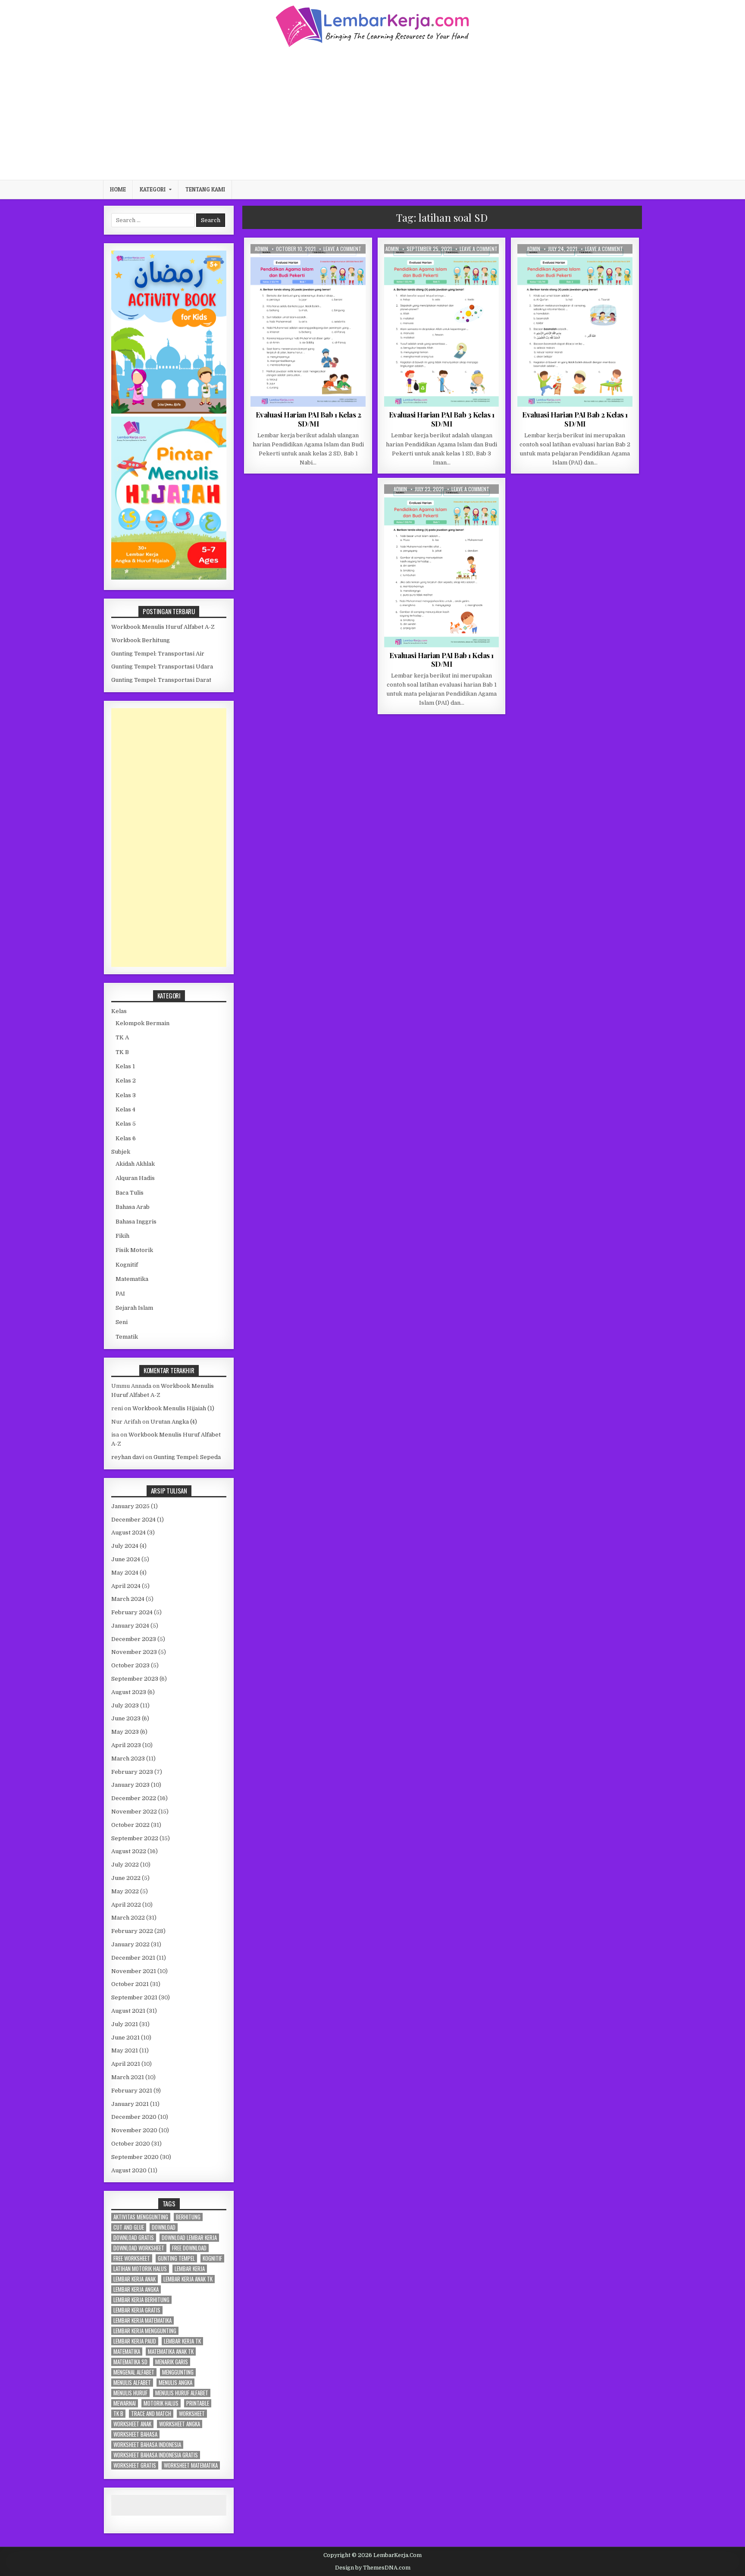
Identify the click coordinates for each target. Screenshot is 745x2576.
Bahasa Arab (133, 1207)
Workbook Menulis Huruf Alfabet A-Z (163, 627)
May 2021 (125, 2050)
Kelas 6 (126, 1138)
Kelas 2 (301, 265)
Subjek (121, 1152)
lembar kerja (190, 2269)
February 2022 (132, 1931)
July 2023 (125, 1705)
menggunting (178, 2372)
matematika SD (130, 2362)
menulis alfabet (132, 2383)
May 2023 (125, 1732)
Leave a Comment (342, 249)
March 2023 (128, 1759)
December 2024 (133, 1520)
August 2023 (129, 1692)
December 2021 (133, 1958)
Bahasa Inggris (136, 1222)
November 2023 (134, 1652)
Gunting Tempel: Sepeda (187, 1457)
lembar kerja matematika (142, 2320)
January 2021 (130, 2104)
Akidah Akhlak (135, 1164)
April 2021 (126, 2064)
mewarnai (125, 2403)
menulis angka (175, 2383)
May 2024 (125, 1573)
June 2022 (126, 1878)
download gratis (134, 2238)
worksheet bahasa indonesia (147, 2445)
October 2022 (130, 1825)
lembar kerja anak (135, 2279)
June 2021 (125, 2038)
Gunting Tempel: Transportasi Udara (162, 667)
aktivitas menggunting (141, 2217)
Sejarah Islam (134, 1308)
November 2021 (134, 1971)
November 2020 (134, 2130)
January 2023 (130, 1785)
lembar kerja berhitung (141, 2300)
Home (118, 189)
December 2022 (134, 1798)
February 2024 (132, 1612)
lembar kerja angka (136, 2289)
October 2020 (131, 2144)
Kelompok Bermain (142, 1023)
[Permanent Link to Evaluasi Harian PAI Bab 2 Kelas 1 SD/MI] (575, 325)
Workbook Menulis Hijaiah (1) (173, 1408)
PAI (321, 265)
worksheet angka (180, 2424)
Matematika (132, 1279)
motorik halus (161, 2403)
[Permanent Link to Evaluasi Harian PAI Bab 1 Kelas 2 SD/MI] (308, 325)
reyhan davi (128, 1457)
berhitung (188, 2217)
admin (261, 249)
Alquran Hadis (135, 1178)
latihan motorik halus (140, 2269)
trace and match (151, 2414)
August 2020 (129, 2170)
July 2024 (125, 1546)
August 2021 (128, 2011)
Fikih (122, 1236)
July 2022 (125, 1865)
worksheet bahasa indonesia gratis (156, 2455)
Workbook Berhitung (141, 640)
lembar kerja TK (182, 2341)
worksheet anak (132, 2424)
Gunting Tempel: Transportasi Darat (161, 680)
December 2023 (134, 1639)
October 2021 (130, 1984)
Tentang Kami (205, 189)
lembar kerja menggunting (145, 2331)
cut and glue (129, 2227)
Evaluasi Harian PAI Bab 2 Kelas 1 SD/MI (575, 419)
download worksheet (139, 2248)
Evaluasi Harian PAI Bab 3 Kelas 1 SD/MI (442, 419)
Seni (122, 1322)
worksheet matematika (191, 2465)
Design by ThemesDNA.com (373, 2568)
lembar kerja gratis (137, 2310)
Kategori (153, 189)
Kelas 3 (126, 1095)
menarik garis (172, 2362)
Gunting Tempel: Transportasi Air (158, 654)
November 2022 (134, 1812)
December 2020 (134, 2117)
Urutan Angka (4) (174, 1422)
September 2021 (134, 1997)
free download (189, 2248)
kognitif (212, 2258)
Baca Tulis (130, 1193)
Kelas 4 (125, 1109)
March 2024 (128, 1599)
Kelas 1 (435, 265)
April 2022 (126, 1905)
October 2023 (130, 1665)
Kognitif (127, 1265)
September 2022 (135, 1838)
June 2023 (126, 1718)
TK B (122, 1052)
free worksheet (132, 2258)
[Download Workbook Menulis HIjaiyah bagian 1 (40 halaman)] (169, 578)
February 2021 (132, 2091)
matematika (127, 2352)
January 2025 (130, 1506)
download (164, 2227)
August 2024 (128, 1533)
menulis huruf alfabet (182, 2393)
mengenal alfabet (134, 2372)
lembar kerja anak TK (188, 2279)
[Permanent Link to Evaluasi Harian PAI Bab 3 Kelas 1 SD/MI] (442, 325)
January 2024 (130, 1626)
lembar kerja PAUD (135, 2341)
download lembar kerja (189, 2238)
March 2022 (128, 1918)
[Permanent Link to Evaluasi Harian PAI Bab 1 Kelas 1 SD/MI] (442, 566)
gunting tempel (176, 2258)
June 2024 (126, 1559)
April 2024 (126, 1586)
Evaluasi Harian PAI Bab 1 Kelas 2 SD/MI (308, 419)
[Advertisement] (372, 113)
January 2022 (130, 1944)
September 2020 (135, 2157)
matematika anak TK (171, 2352)
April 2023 (126, 1745)
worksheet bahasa (135, 2434)
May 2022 (125, 1891)
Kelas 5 (126, 1124)
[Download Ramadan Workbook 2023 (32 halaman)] (169, 412)
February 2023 (132, 1772)
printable (198, 2403)
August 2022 (129, 1851)
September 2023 (135, 1679)
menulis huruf (130, 2393)
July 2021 (125, 2024)
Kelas (119, 1011)
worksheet (192, 2414)
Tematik (127, 1337)
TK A (122, 1037)
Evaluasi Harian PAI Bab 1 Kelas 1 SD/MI (441, 659)
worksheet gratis (135, 2465)
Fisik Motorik (134, 1250)
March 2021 (128, 2077)
